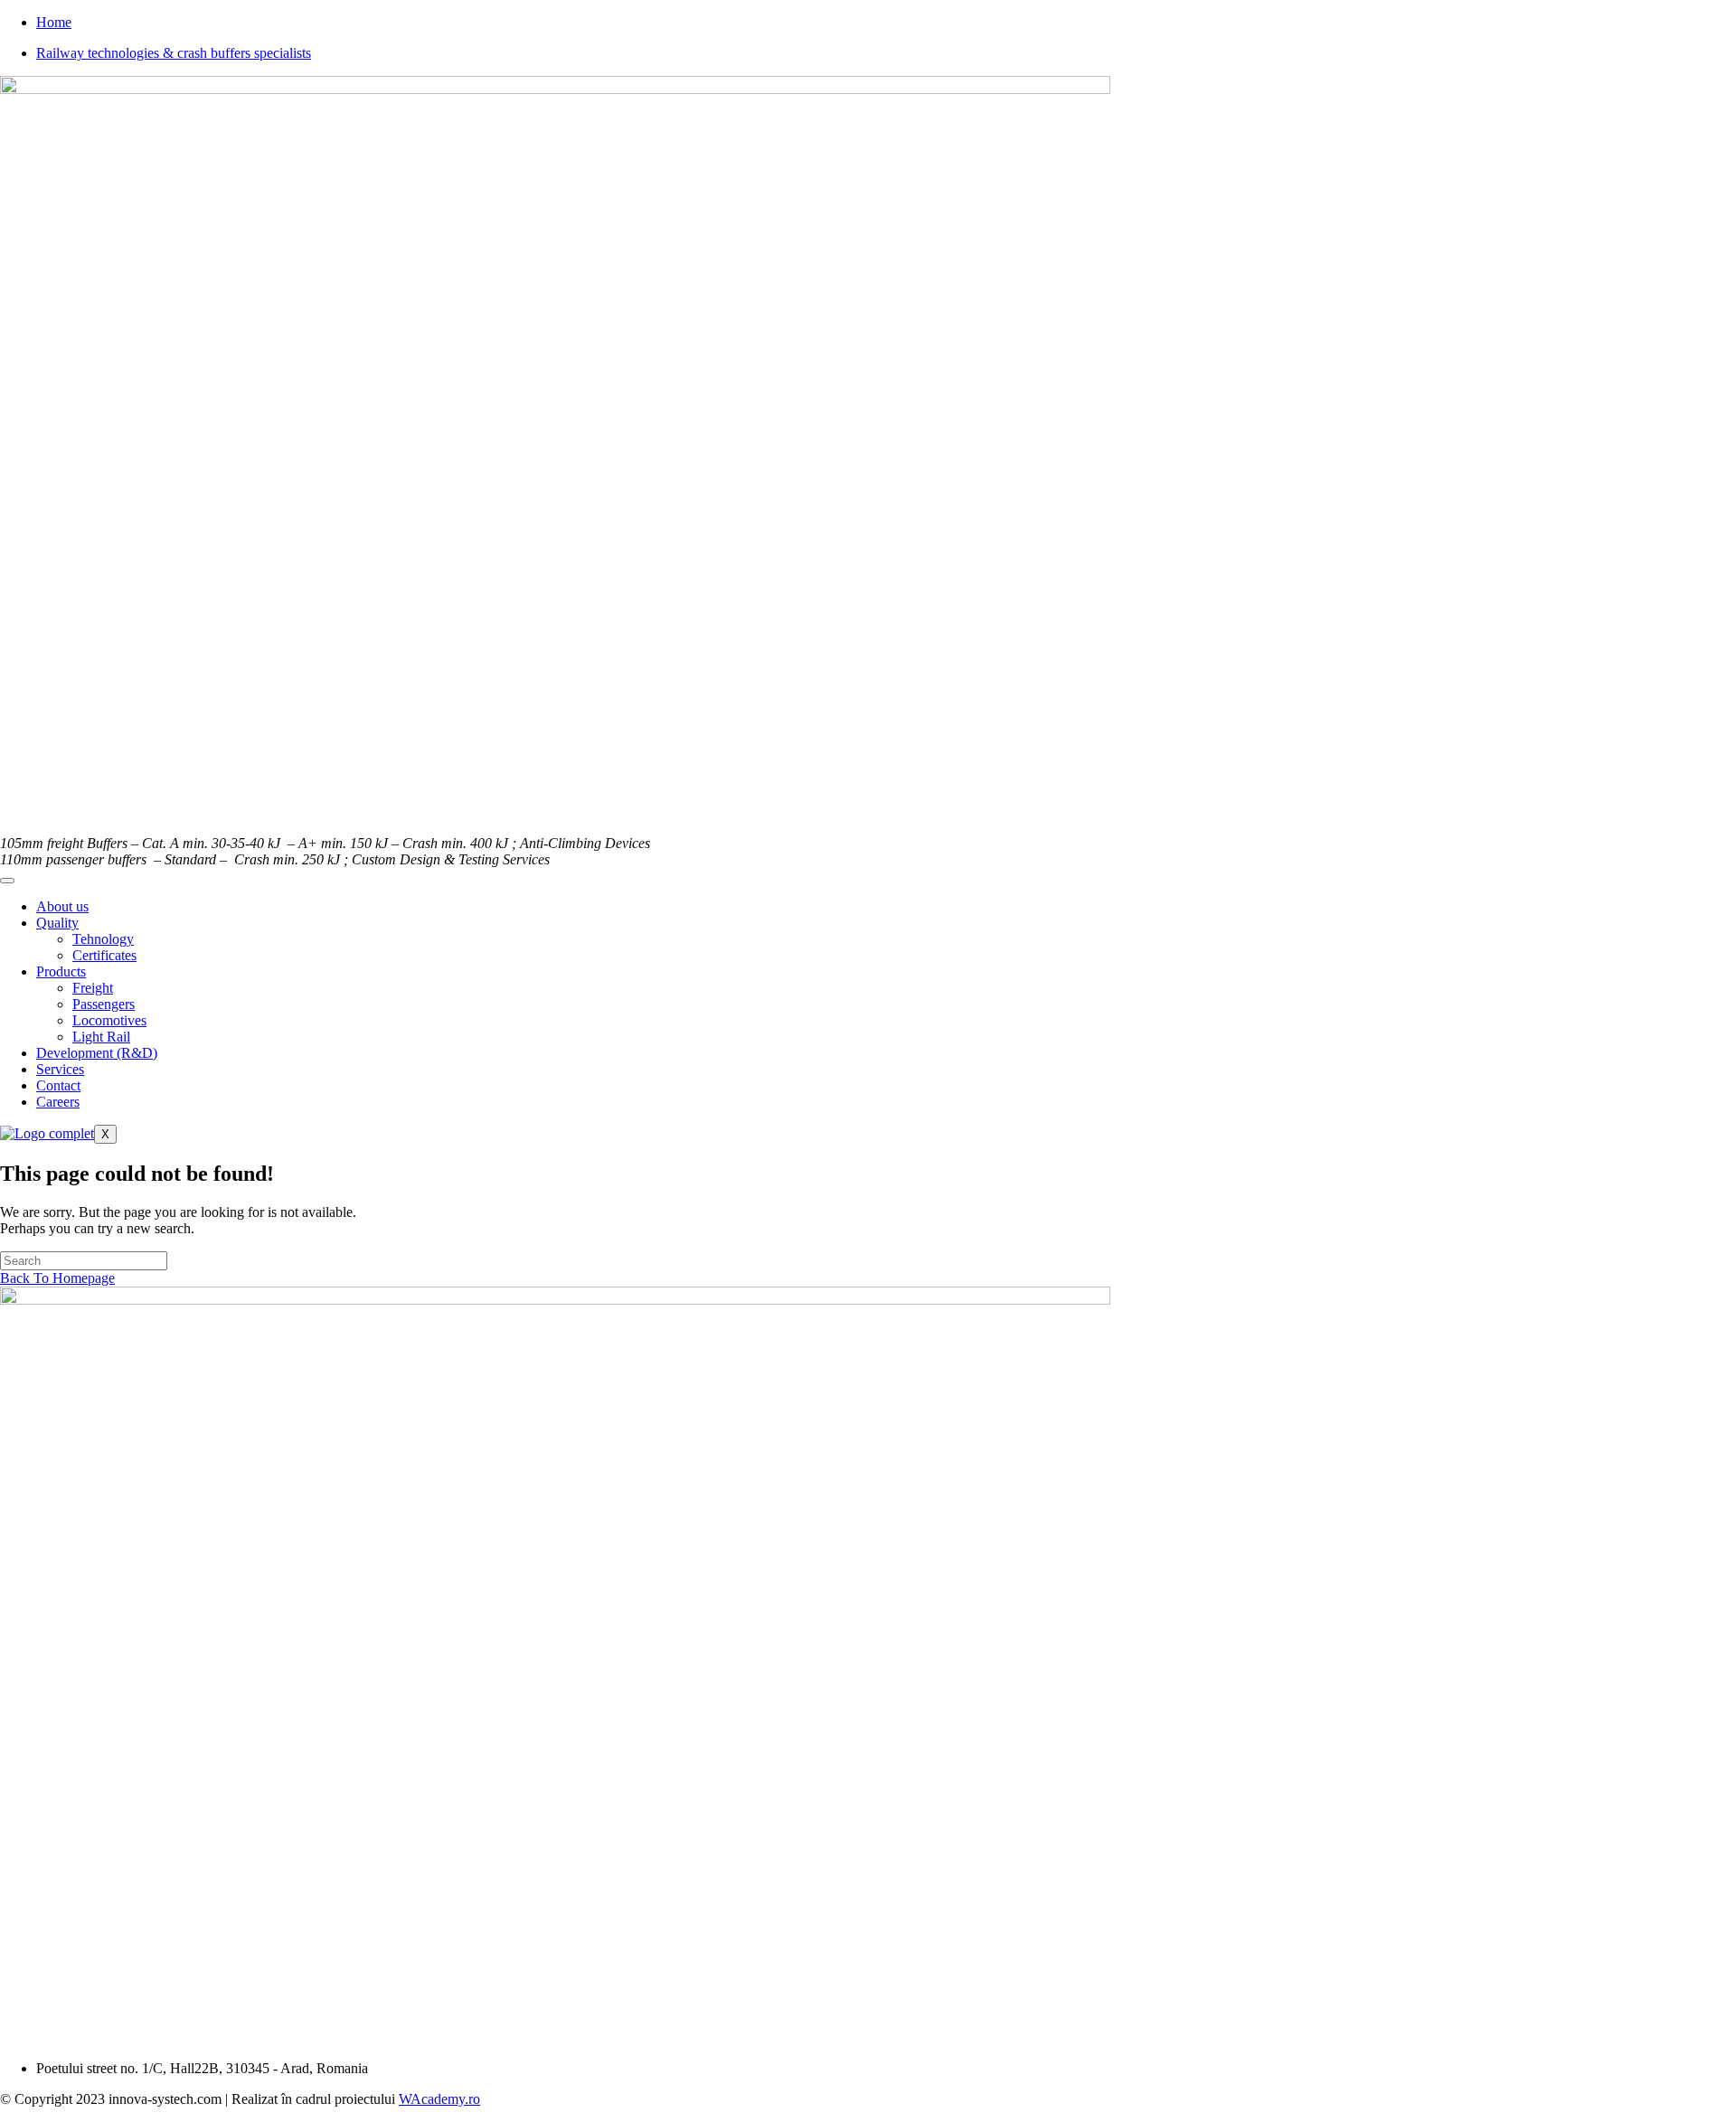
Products (61, 971)
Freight (93, 988)
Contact (58, 1085)
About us (62, 906)
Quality (57, 923)
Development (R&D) (97, 1053)
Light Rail (101, 1037)
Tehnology (103, 939)
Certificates (104, 955)
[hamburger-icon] (7, 881)
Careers (58, 1102)
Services (60, 1069)
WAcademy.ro (439, 2099)
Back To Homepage (57, 1278)
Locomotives (109, 1020)
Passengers (104, 1004)
